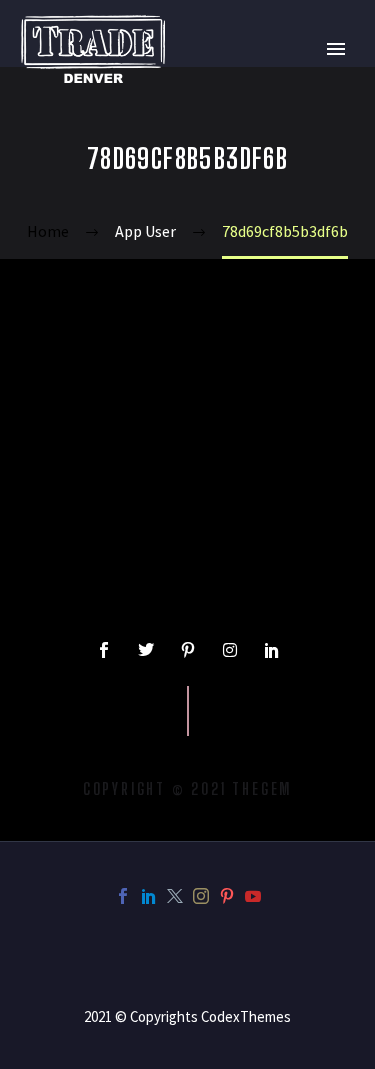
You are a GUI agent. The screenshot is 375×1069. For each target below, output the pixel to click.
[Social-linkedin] (272, 650)
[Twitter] (146, 650)
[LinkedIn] (149, 896)
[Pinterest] (227, 896)
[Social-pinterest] (188, 650)
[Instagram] (230, 650)
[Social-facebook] (104, 650)
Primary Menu (336, 49)
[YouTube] (253, 896)
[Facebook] (123, 896)
